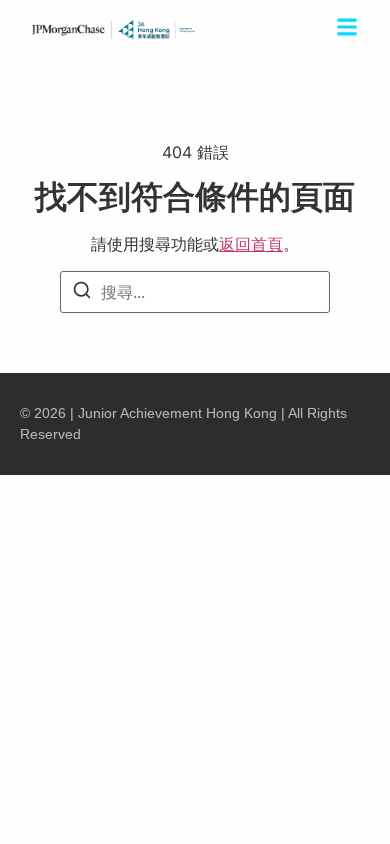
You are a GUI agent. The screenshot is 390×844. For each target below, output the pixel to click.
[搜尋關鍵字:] (195, 292)
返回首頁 (251, 244)
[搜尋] (82, 293)
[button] (347, 30)
